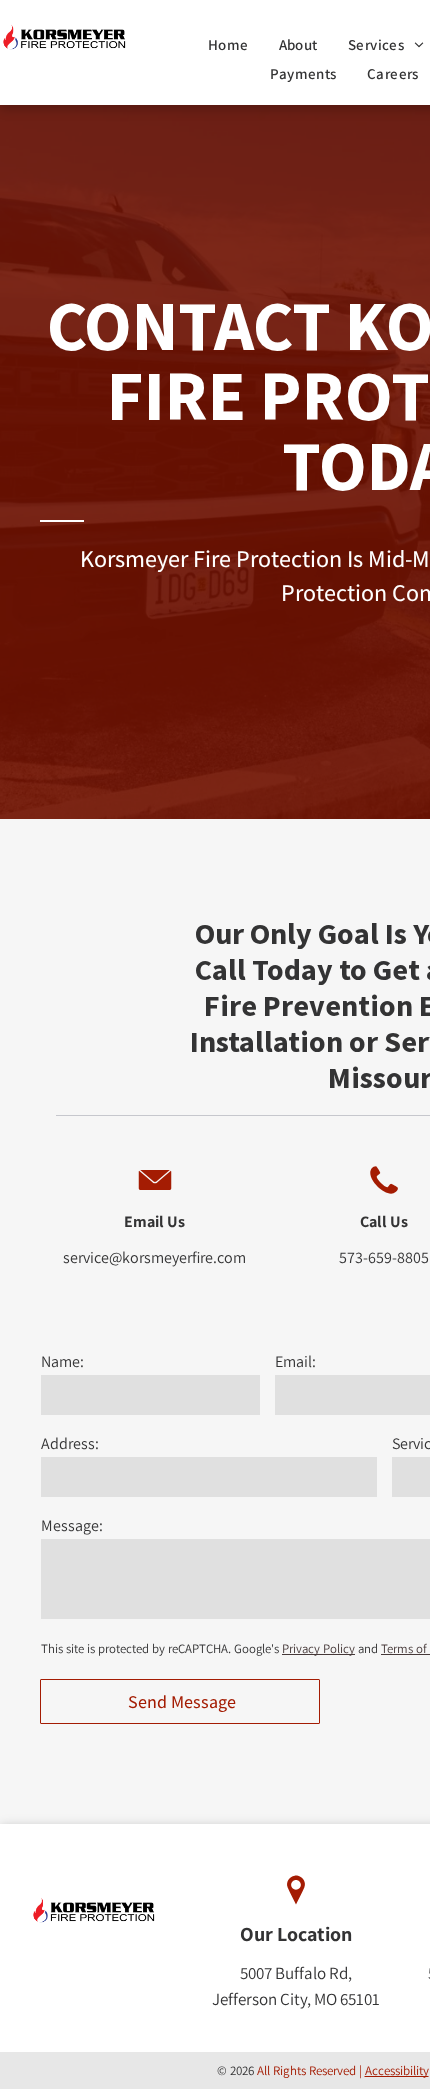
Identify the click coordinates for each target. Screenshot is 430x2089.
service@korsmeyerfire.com (154, 1257)
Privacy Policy (318, 1648)
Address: (70, 1443)
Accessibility (397, 2070)
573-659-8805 (384, 1257)
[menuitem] (228, 44)
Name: (62, 1361)
